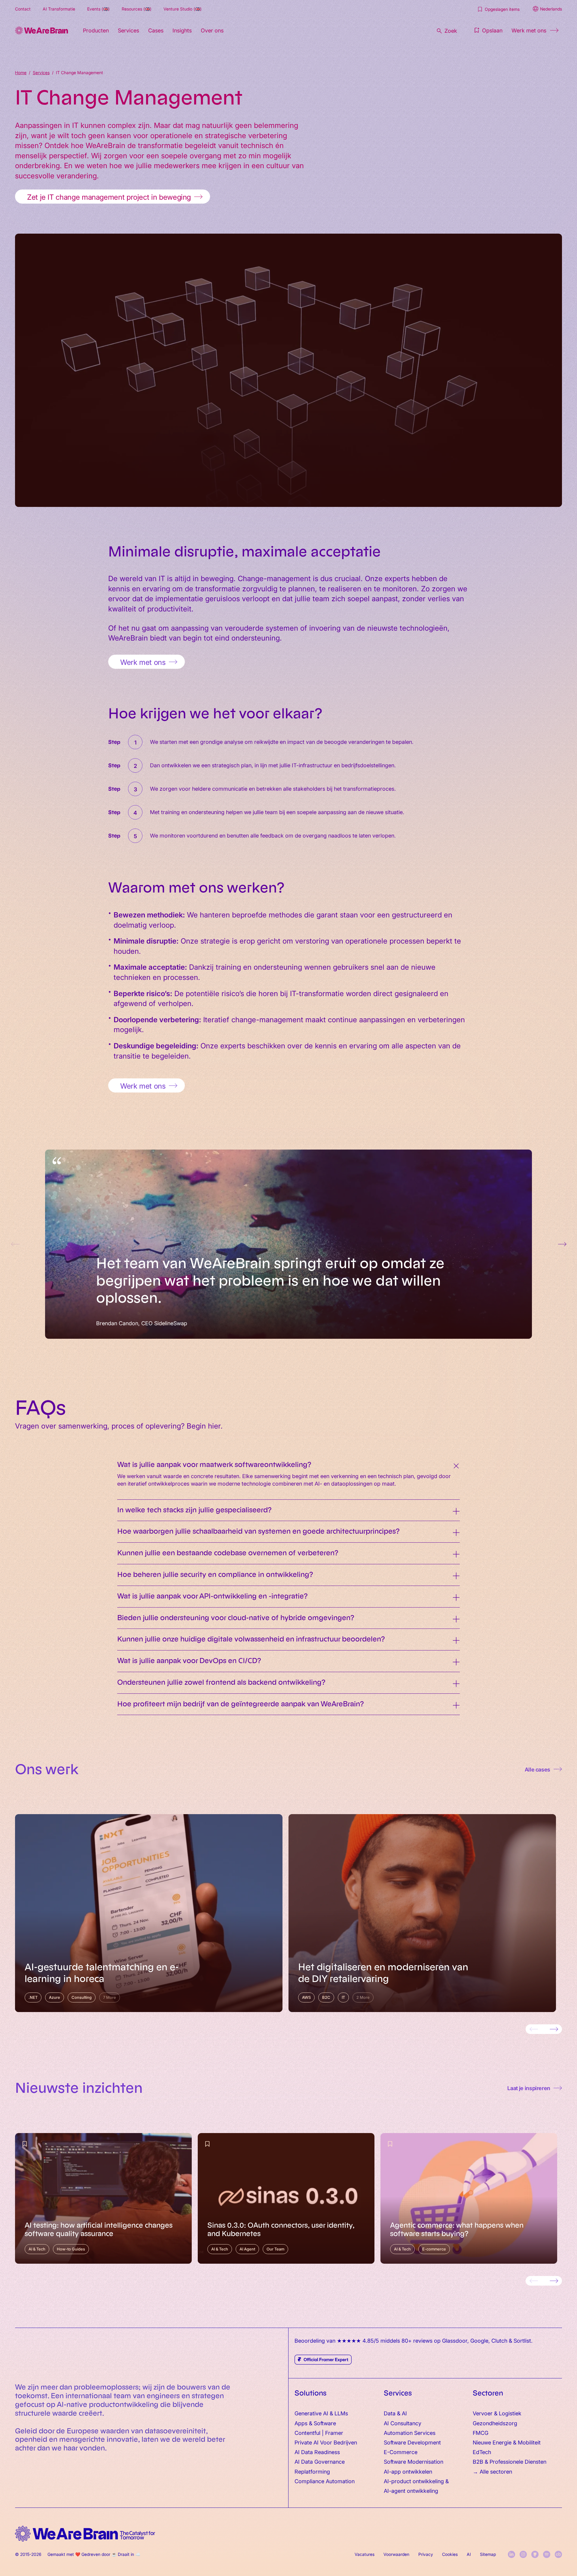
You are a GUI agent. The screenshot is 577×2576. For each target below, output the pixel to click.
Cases (156, 30)
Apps (301, 2423)
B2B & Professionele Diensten (510, 2461)
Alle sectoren (496, 2471)
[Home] (41, 30)
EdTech (482, 2452)
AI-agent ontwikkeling (411, 2491)
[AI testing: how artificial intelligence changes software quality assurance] (103, 2198)
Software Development (412, 2442)
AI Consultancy (403, 2423)
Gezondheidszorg (495, 2423)
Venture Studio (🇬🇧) (183, 9)
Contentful (307, 2433)
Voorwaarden (396, 2554)
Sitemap (488, 2554)
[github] (535, 2554)
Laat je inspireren (529, 2088)
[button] (488, 30)
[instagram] (523, 2554)
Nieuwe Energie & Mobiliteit (507, 2442)
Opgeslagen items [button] (502, 9)
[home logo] (85, 2534)
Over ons (212, 30)
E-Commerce (401, 2452)
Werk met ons (529, 30)
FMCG (481, 2433)
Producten (96, 30)
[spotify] (547, 2554)
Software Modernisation (414, 2461)
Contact (23, 9)
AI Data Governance (320, 2461)
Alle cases (537, 1769)
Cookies (450, 2554)
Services (128, 30)
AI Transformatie (59, 9)
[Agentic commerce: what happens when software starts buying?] (469, 2198)
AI (469, 2554)
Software (325, 2423)
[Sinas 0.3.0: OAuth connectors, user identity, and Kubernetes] (286, 2198)
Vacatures (365, 2554)
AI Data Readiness (317, 2452)
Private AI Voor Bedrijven (326, 2442)
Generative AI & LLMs (321, 2413)
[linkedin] (511, 2554)
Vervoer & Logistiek (497, 2413)
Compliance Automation (325, 2481)
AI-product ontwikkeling (414, 2481)
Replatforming (312, 2471)
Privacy (426, 2554)
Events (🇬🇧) (98, 9)
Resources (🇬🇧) (137, 9)
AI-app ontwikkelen (408, 2471)
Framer (334, 2433)
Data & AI (395, 2413)
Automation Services (410, 2433)
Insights (182, 30)
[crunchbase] (558, 2554)
